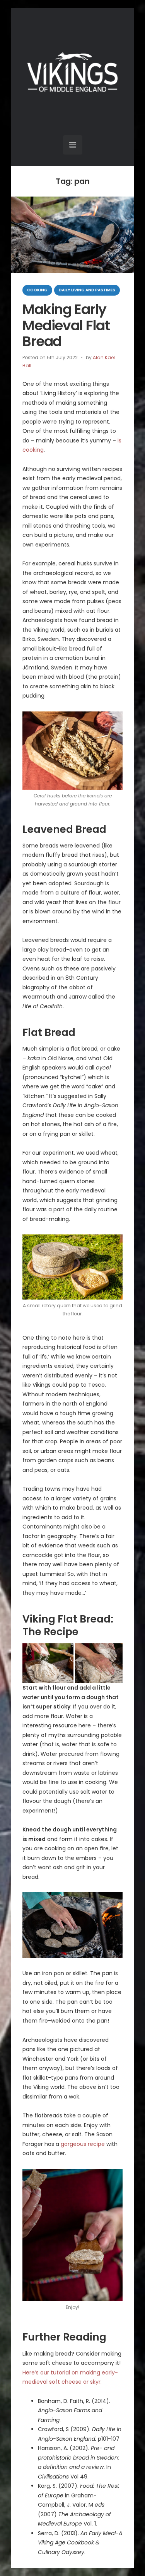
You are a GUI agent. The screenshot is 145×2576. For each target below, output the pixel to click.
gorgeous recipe (83, 2144)
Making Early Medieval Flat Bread (66, 325)
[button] (48, 1663)
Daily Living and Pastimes (87, 290)
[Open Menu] (73, 145)
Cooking (37, 290)
